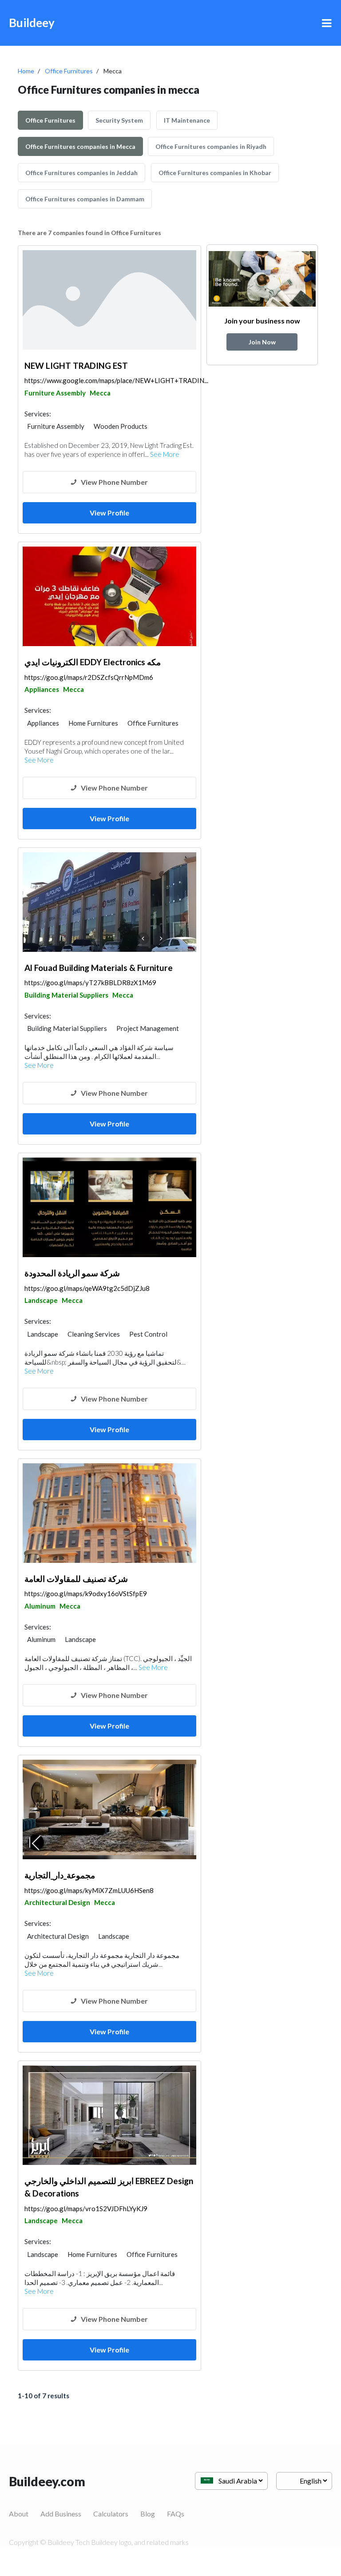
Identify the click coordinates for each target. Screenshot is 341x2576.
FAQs (176, 2514)
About (19, 2514)
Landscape (41, 1300)
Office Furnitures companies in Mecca (80, 146)
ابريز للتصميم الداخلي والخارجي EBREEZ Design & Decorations (109, 2187)
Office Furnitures (69, 71)
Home (26, 71)
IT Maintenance (187, 120)
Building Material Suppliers (66, 995)
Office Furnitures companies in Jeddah (81, 173)
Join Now (262, 342)
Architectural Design (57, 1902)
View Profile (109, 513)
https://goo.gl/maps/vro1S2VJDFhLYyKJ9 (86, 2209)
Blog (148, 2514)
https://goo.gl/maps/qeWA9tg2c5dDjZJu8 (87, 1288)
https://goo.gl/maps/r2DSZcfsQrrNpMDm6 (89, 677)
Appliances (42, 689)
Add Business (61, 2514)
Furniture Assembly (55, 393)
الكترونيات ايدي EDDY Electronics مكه (93, 662)
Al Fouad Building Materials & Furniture (99, 968)
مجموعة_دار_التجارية (60, 1875)
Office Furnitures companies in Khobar (215, 173)
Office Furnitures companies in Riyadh (211, 146)
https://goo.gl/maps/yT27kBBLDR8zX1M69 (90, 982)
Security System (119, 120)
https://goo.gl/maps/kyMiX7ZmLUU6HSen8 (89, 1890)
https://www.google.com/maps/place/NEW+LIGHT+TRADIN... (116, 380)
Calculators (111, 2514)
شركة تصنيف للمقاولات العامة (76, 1579)
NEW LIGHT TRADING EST (76, 365)
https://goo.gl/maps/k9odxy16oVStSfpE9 (86, 1594)
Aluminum (40, 1606)
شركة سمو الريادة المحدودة (72, 1273)
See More (165, 454)
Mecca (100, 393)
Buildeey (32, 23)
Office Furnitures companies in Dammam (85, 199)
